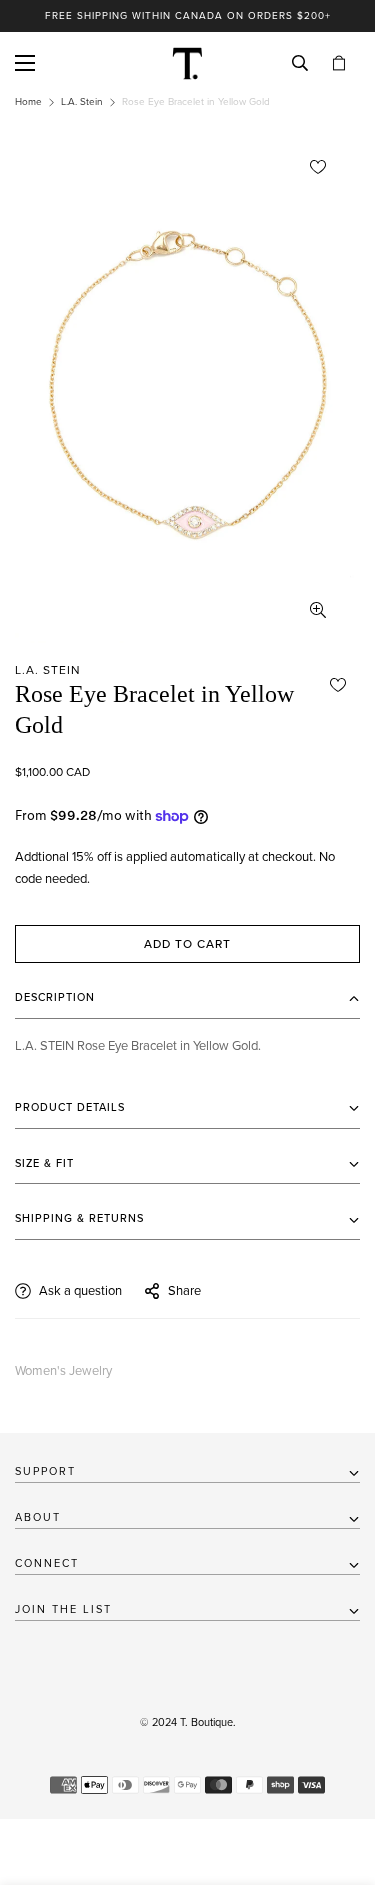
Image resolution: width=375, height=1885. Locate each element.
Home (28, 102)
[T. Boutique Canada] (187, 63)
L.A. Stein (82, 102)
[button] (339, 63)
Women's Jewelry (63, 1371)
